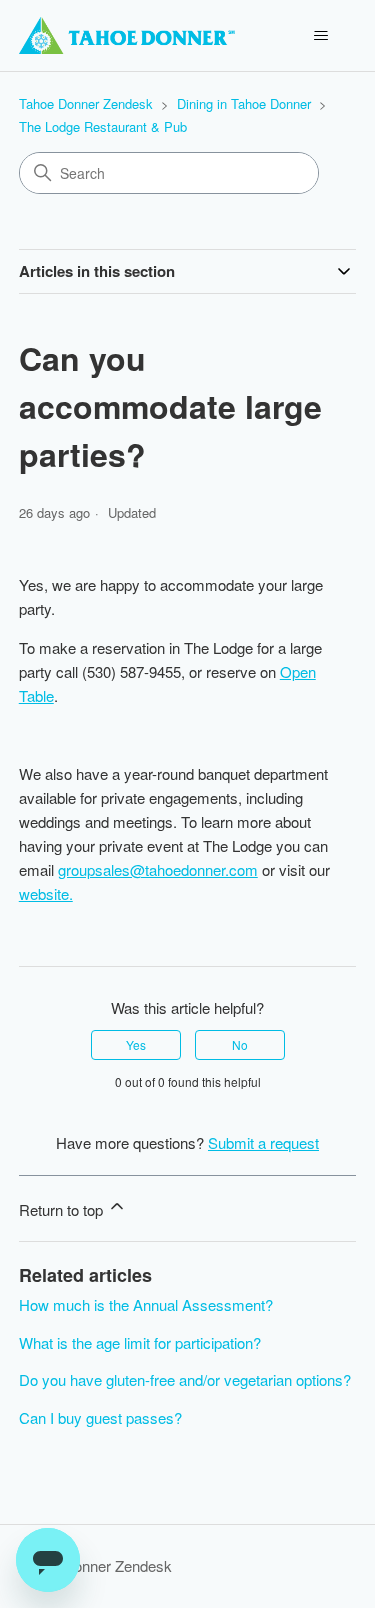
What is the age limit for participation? (140, 1342)
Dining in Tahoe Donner (246, 103)
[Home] (127, 35)
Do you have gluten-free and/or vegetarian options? (185, 1379)
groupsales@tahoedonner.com (158, 869)
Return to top (63, 1209)
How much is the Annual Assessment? (146, 1304)
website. (46, 893)
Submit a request (263, 1142)
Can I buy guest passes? (100, 1417)
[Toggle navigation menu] (320, 36)
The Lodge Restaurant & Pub (103, 126)
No (240, 1044)
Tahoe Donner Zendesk (86, 103)
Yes (136, 1044)
